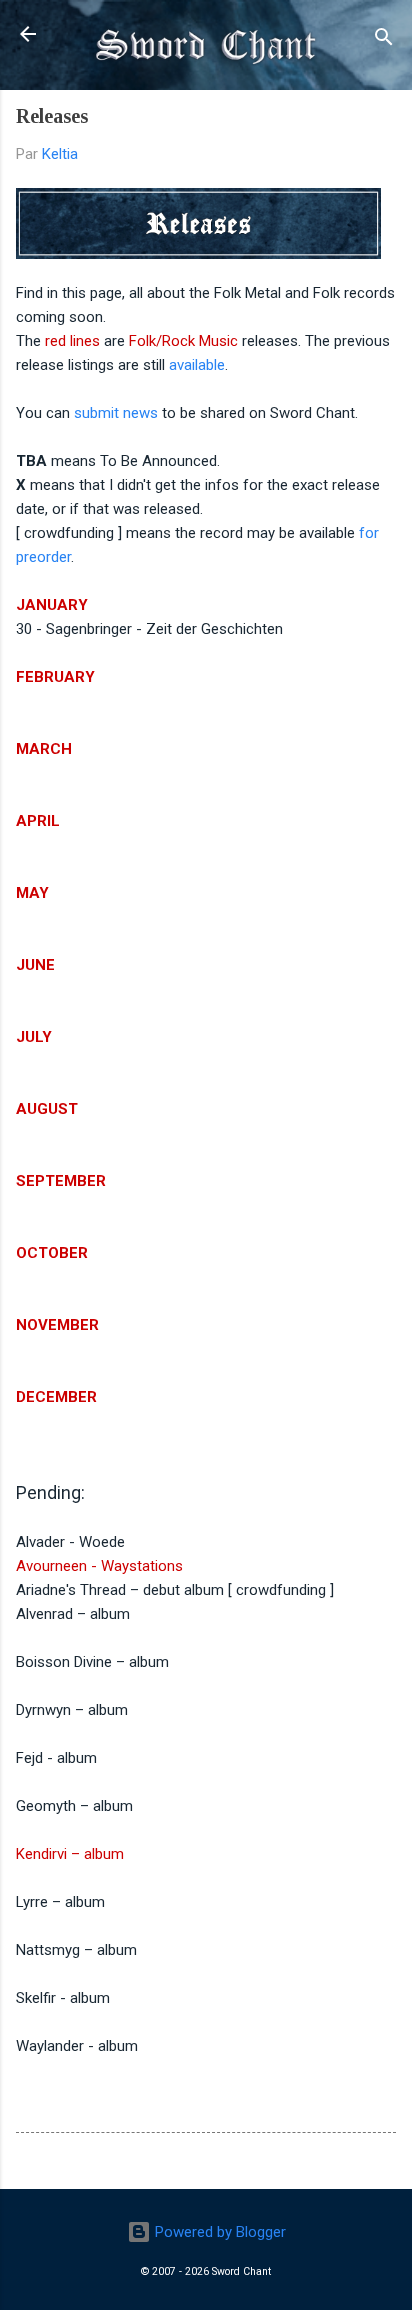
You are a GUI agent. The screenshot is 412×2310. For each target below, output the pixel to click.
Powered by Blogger (218, 2232)
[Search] (384, 40)
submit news (116, 413)
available (197, 365)
